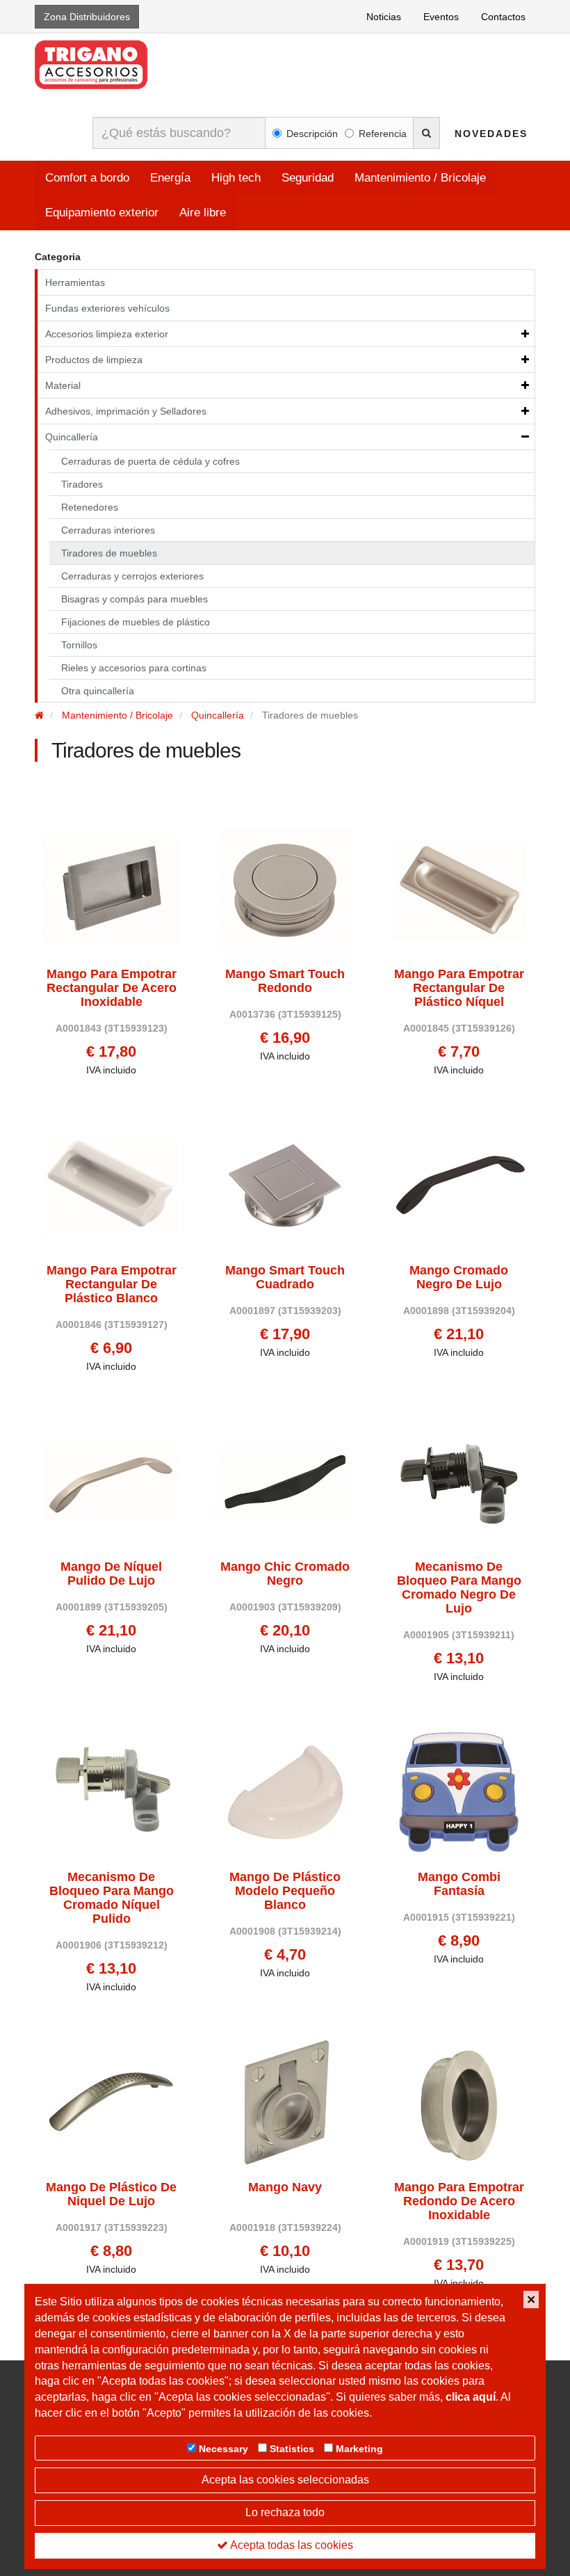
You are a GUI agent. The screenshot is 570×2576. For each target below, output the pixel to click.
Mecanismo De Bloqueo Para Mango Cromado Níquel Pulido (112, 1898)
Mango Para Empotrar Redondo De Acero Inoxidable (459, 2201)
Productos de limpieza (94, 360)
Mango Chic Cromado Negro (285, 1574)
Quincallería (72, 437)
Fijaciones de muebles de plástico (136, 622)
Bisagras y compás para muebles (135, 599)
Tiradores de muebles (109, 553)
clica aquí (471, 2397)
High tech (236, 178)
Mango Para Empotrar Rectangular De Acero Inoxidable (112, 988)
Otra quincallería (98, 691)
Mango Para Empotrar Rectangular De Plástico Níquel (459, 988)
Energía (170, 178)
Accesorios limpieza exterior (107, 334)
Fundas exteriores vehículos (107, 308)
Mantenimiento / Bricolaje (420, 178)
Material (63, 385)
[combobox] (179, 133)
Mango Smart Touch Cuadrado (285, 1278)
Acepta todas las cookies (291, 2545)
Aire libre (203, 213)
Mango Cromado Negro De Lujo (459, 1278)
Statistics (292, 2449)
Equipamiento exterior (102, 213)
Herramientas (75, 282)
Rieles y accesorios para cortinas (134, 668)
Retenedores (90, 507)
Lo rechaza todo (285, 2512)
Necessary (223, 2449)
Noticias (384, 17)
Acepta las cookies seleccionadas (285, 2480)
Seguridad (308, 178)
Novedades (491, 134)
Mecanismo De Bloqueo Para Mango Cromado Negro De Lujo (459, 1587)
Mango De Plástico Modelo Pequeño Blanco (285, 1891)
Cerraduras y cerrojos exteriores (132, 576)
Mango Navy (285, 2187)
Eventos (441, 17)
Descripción (312, 134)
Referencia (383, 134)
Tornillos (79, 645)
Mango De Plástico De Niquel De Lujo (111, 2194)
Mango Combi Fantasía (459, 1884)
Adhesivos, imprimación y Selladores (126, 411)
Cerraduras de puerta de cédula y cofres (150, 461)
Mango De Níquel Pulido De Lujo (111, 1574)
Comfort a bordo (87, 178)
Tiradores (82, 484)
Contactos (503, 17)
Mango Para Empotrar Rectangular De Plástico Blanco (112, 1285)
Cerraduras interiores (108, 530)
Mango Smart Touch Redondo (285, 981)
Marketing (359, 2449)
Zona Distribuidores (87, 17)
